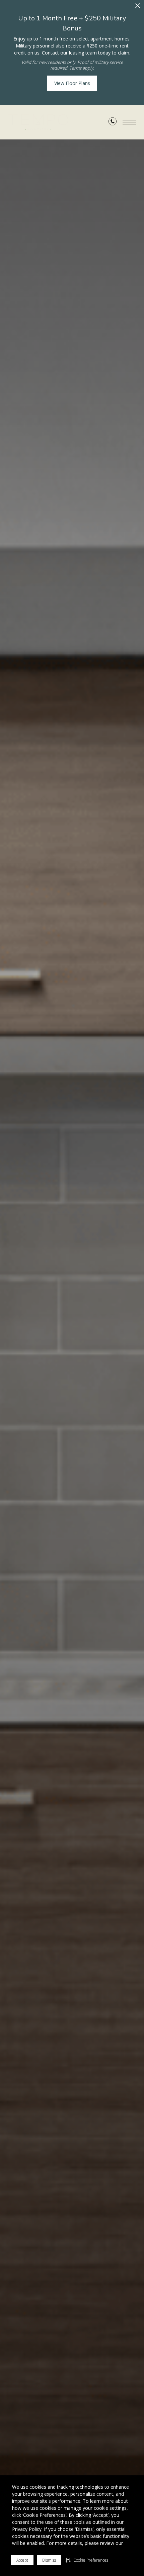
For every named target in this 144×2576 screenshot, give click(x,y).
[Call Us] (113, 123)
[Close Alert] (138, 8)
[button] (87, 2560)
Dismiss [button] (49, 2560)
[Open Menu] (129, 122)
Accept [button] (22, 2560)
